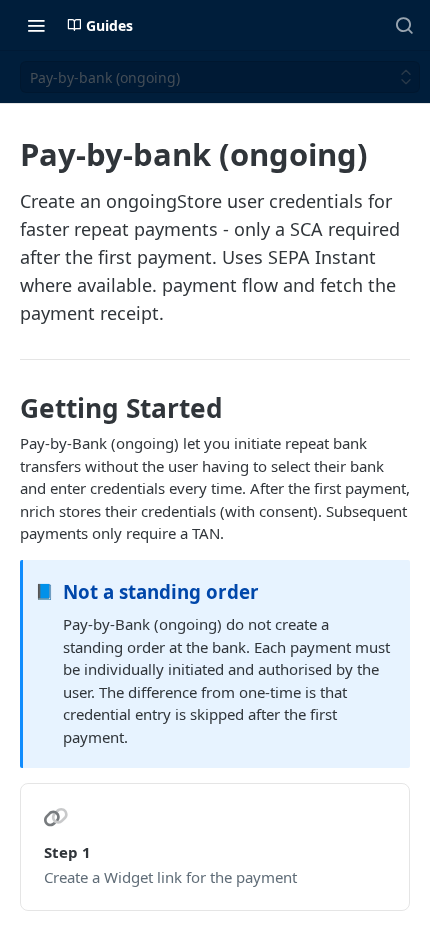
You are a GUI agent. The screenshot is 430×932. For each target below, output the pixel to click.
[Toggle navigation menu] (36, 25)
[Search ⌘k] (404, 25)
